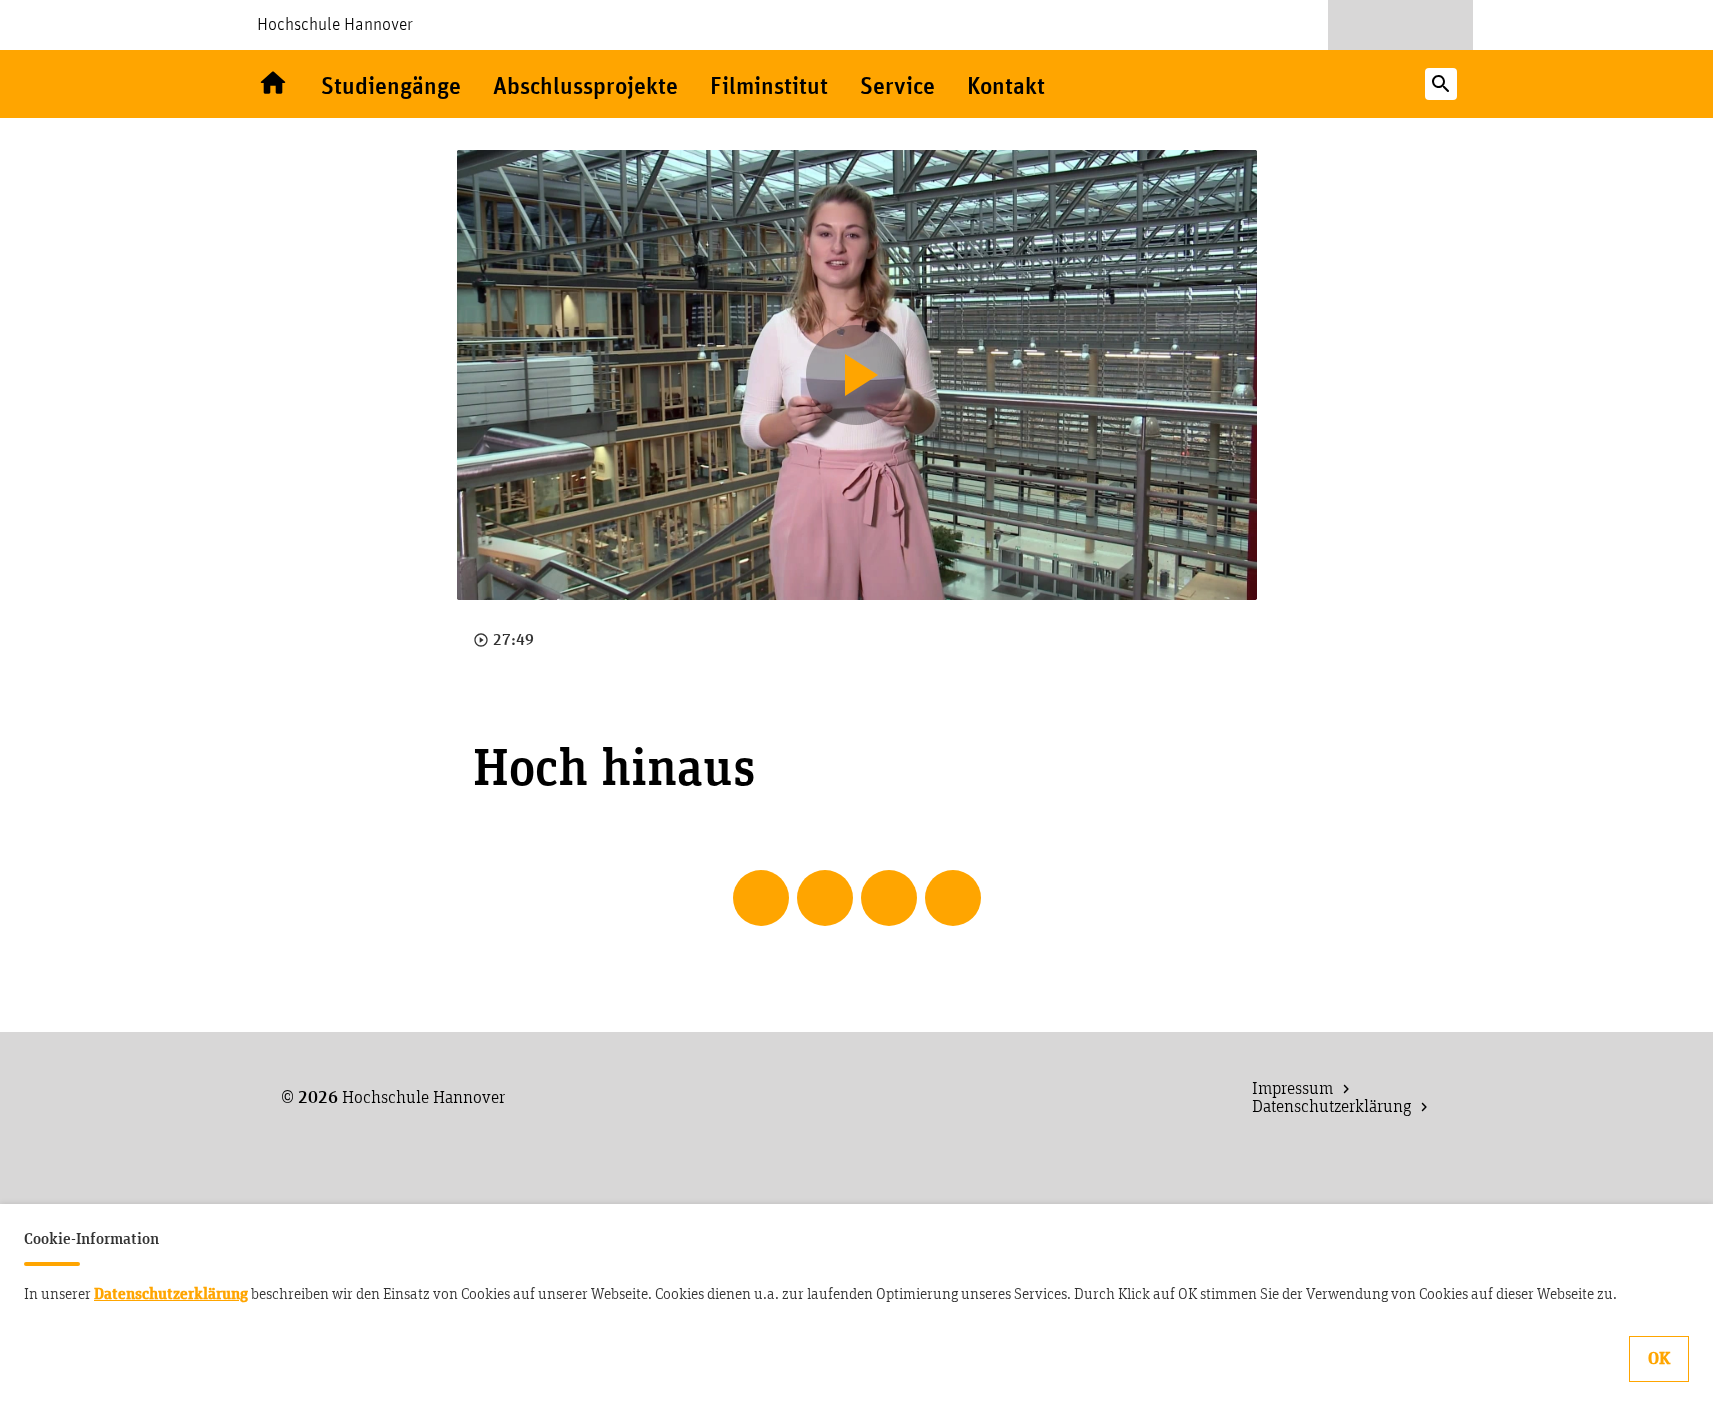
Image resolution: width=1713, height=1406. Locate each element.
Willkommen (273, 84)
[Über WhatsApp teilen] (889, 898)
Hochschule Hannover (335, 25)
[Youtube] (1363, 25)
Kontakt (1006, 87)
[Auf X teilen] (825, 898)
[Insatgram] (1438, 25)
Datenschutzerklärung (171, 1294)
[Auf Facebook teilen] (761, 898)
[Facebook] (1401, 25)
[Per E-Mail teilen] (953, 898)
